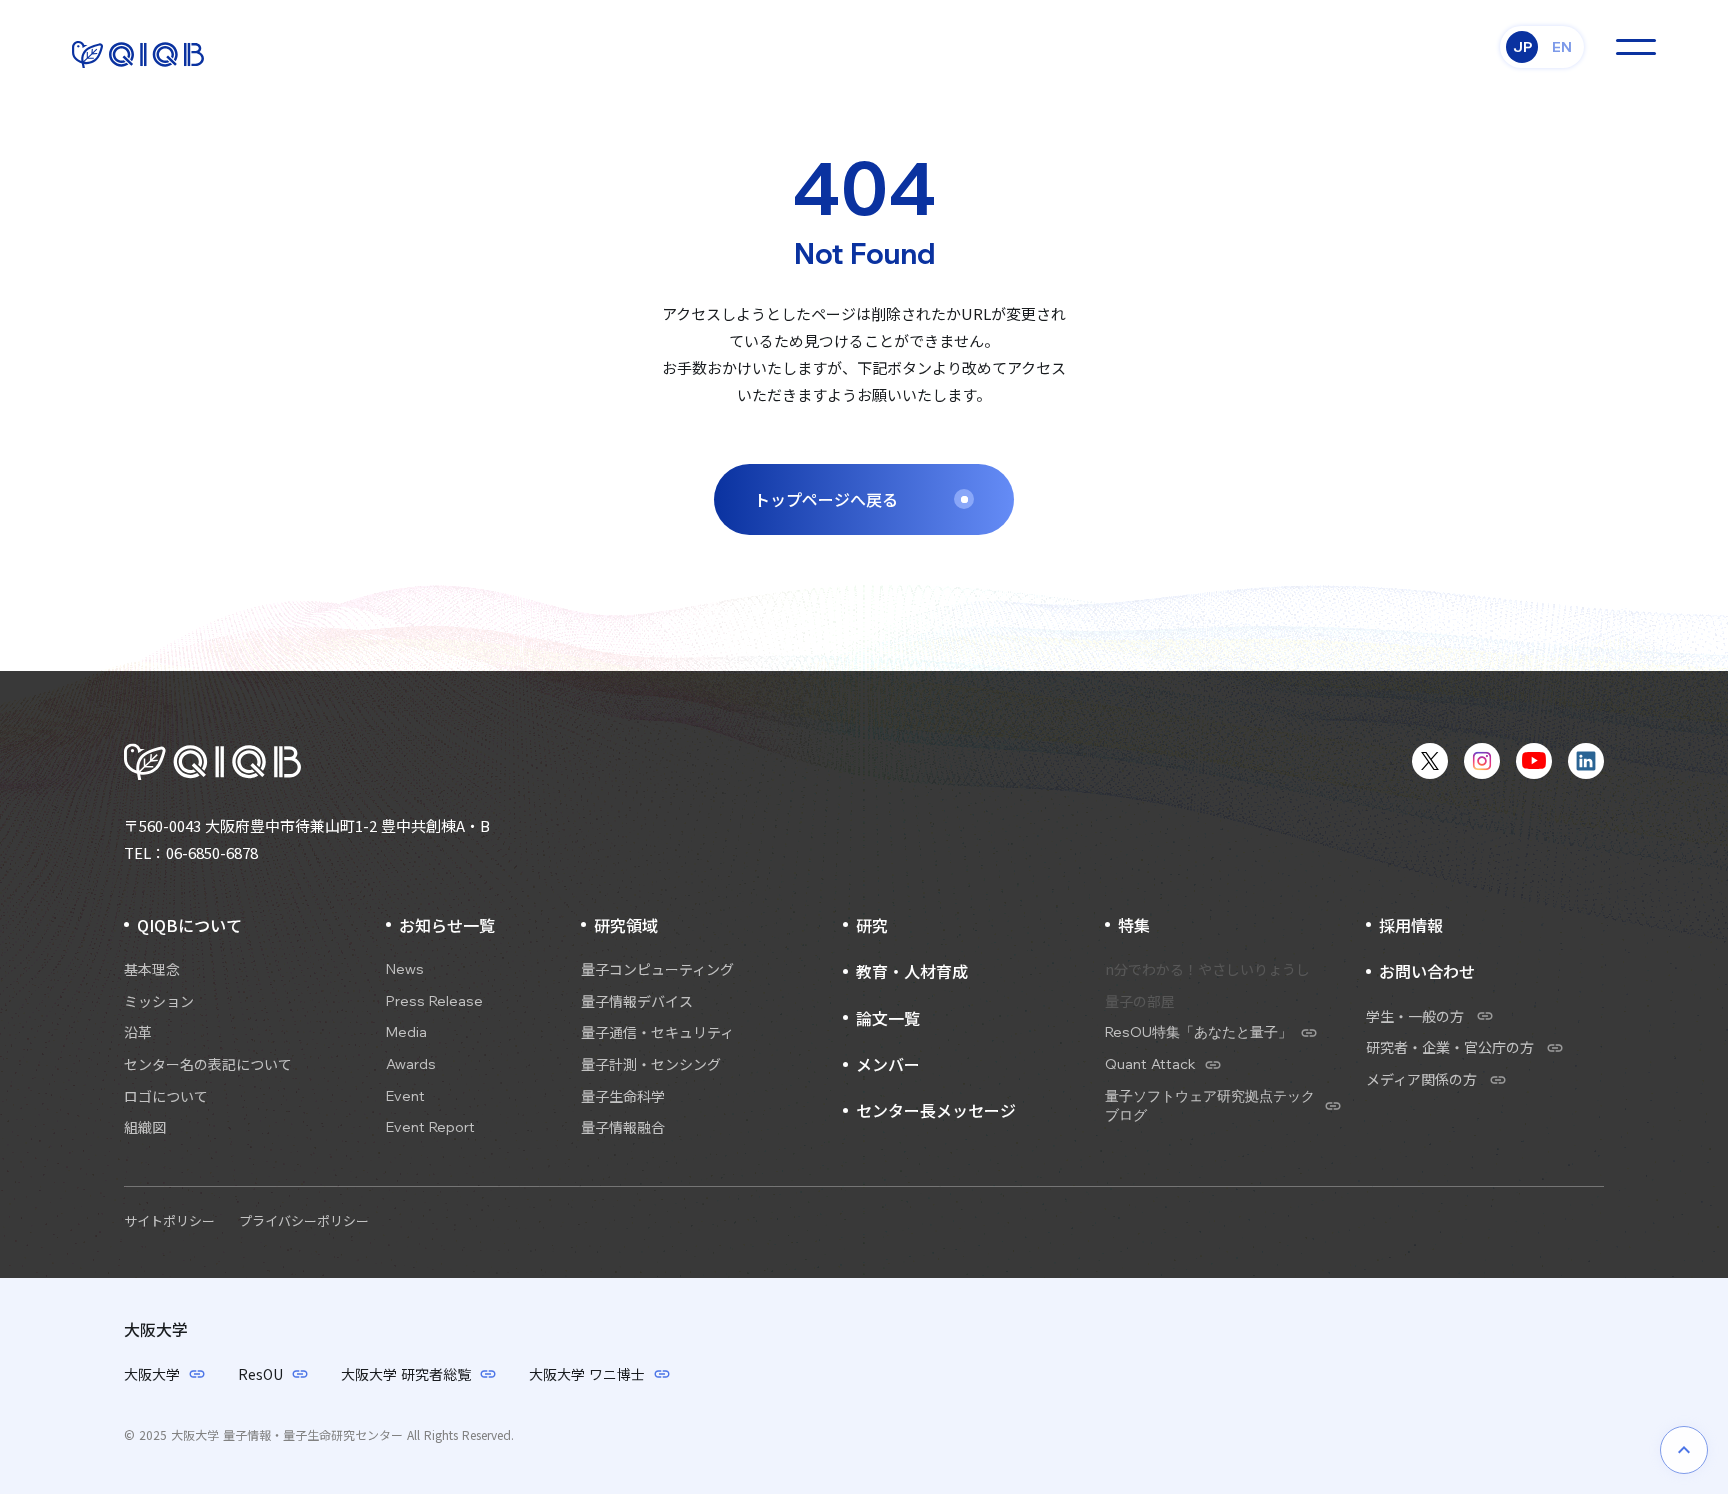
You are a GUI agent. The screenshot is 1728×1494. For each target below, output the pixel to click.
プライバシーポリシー (304, 1220)
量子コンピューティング (657, 969)
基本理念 (152, 969)
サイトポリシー (169, 1220)
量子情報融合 (623, 1127)
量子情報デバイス (637, 1001)
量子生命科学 (623, 1096)
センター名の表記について (208, 1064)
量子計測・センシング (651, 1064)
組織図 (145, 1127)
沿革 (138, 1032)
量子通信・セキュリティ (657, 1032)
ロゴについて (166, 1096)
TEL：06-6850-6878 (191, 852)
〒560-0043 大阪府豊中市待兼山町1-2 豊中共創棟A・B (307, 825)
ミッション (159, 1001)
